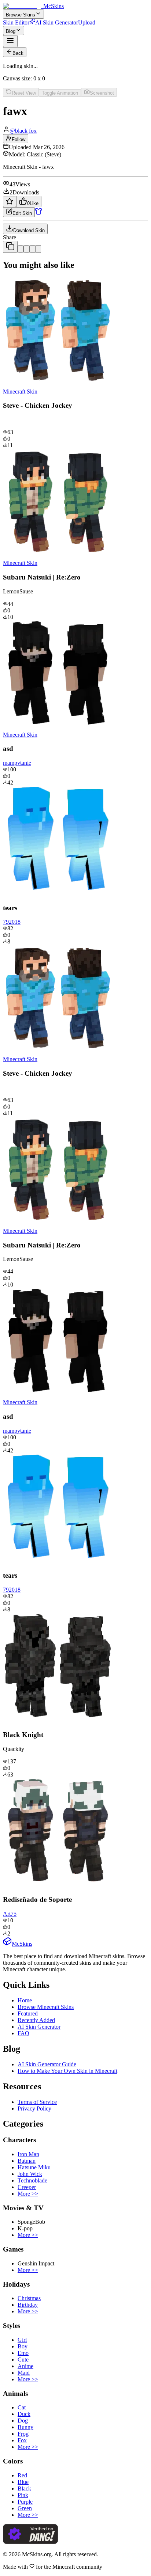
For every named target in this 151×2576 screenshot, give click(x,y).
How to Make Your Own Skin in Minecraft (67, 2071)
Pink (23, 2495)
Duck (24, 2414)
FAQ (23, 2033)
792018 (12, 922)
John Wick (30, 2174)
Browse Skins (21, 15)
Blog (11, 31)
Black (24, 2488)
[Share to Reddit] (32, 249)
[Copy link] (10, 247)
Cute (23, 2360)
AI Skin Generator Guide (47, 2064)
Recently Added (36, 2020)
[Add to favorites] (10, 202)
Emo (23, 2353)
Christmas (29, 2298)
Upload (87, 22)
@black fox (23, 131)
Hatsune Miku (34, 2167)
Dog (23, 2421)
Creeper (27, 2187)
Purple (25, 2502)
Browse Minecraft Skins (46, 2007)
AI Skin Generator (57, 22)
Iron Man (28, 2154)
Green (25, 2508)
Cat (22, 2407)
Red (22, 2475)
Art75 (10, 1914)
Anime (25, 2366)
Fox (22, 2440)
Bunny (25, 2427)
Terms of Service (37, 2102)
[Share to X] (21, 249)
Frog (23, 2434)
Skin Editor (16, 22)
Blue (23, 2482)
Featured (28, 2013)
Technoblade (32, 2180)
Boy (23, 2346)
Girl (22, 2340)
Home (25, 2000)
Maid (24, 2373)
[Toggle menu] (10, 41)
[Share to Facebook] (26, 249)
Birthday (28, 2305)
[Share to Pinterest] (38, 249)
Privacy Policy (34, 2108)
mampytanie (17, 763)
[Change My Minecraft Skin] (38, 213)
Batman (27, 2161)
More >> (28, 2194)
